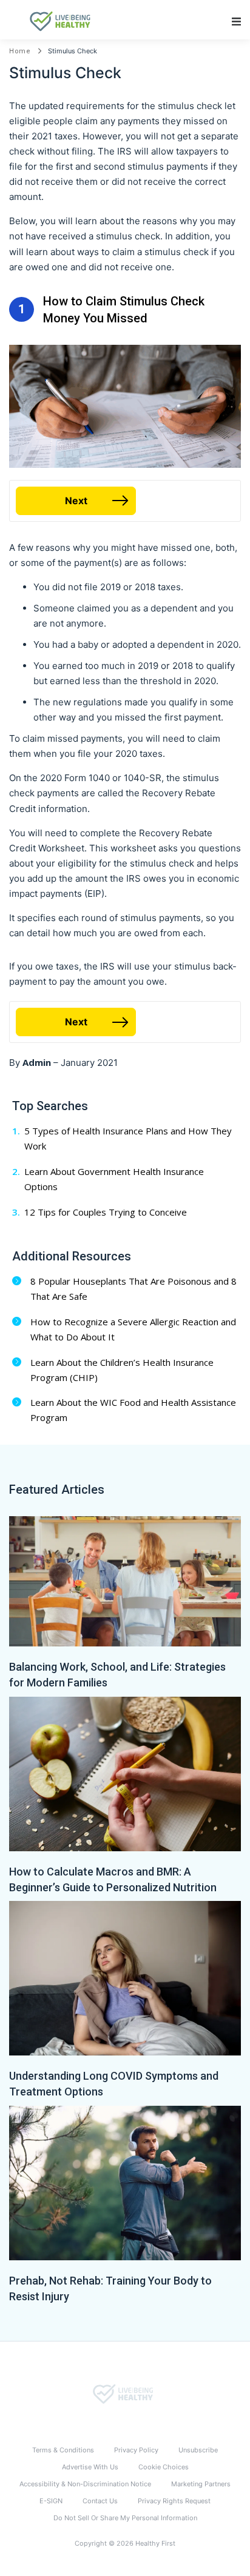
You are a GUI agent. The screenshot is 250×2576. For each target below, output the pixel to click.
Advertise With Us (90, 2467)
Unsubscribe (198, 2450)
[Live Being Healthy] (125, 2394)
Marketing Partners (201, 2484)
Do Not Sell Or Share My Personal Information (125, 2518)
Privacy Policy (136, 2450)
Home (20, 51)
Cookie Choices (164, 2467)
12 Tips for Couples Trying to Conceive (106, 1212)
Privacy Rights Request (174, 2501)
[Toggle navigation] (236, 22)
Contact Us (100, 2501)
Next (76, 501)
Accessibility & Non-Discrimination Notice (85, 2484)
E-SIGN (51, 2501)
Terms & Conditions (63, 2450)
